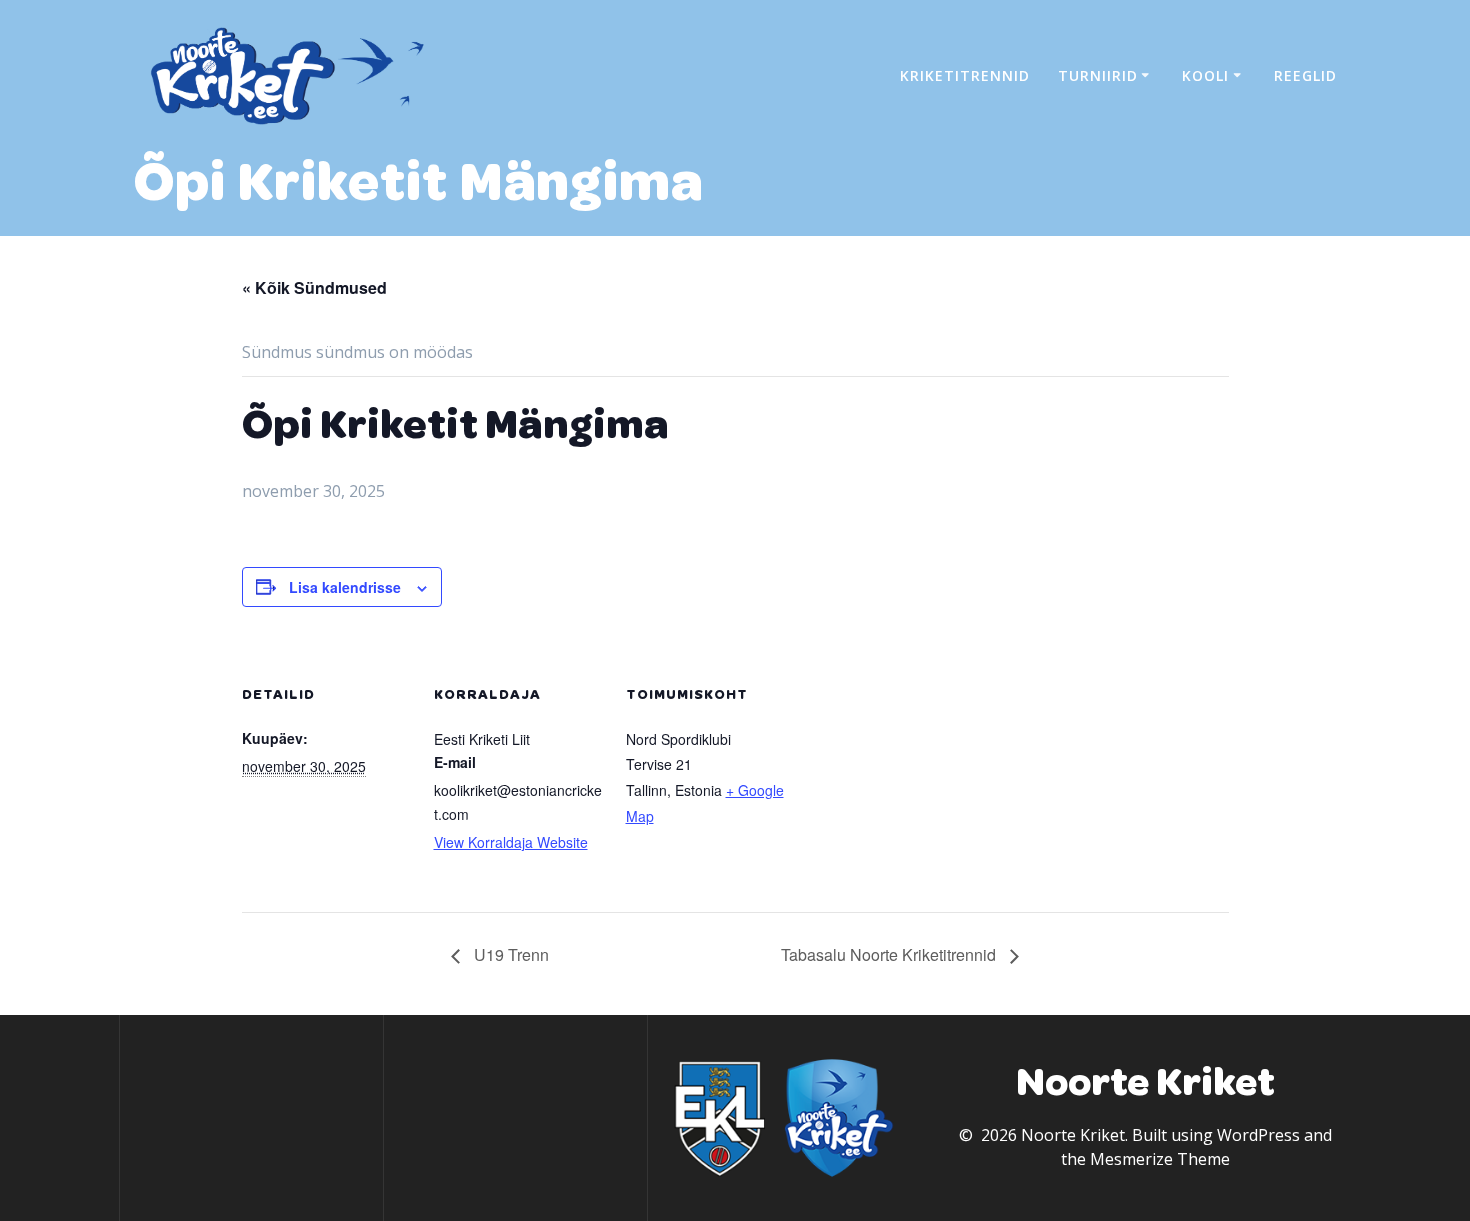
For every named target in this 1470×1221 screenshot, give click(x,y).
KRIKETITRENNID (965, 75)
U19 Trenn (509, 954)
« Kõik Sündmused (314, 287)
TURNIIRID (1098, 75)
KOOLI (1205, 75)
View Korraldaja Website (511, 842)
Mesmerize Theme (1160, 1159)
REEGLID (1305, 75)
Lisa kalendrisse (345, 587)
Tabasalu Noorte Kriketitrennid (890, 954)
